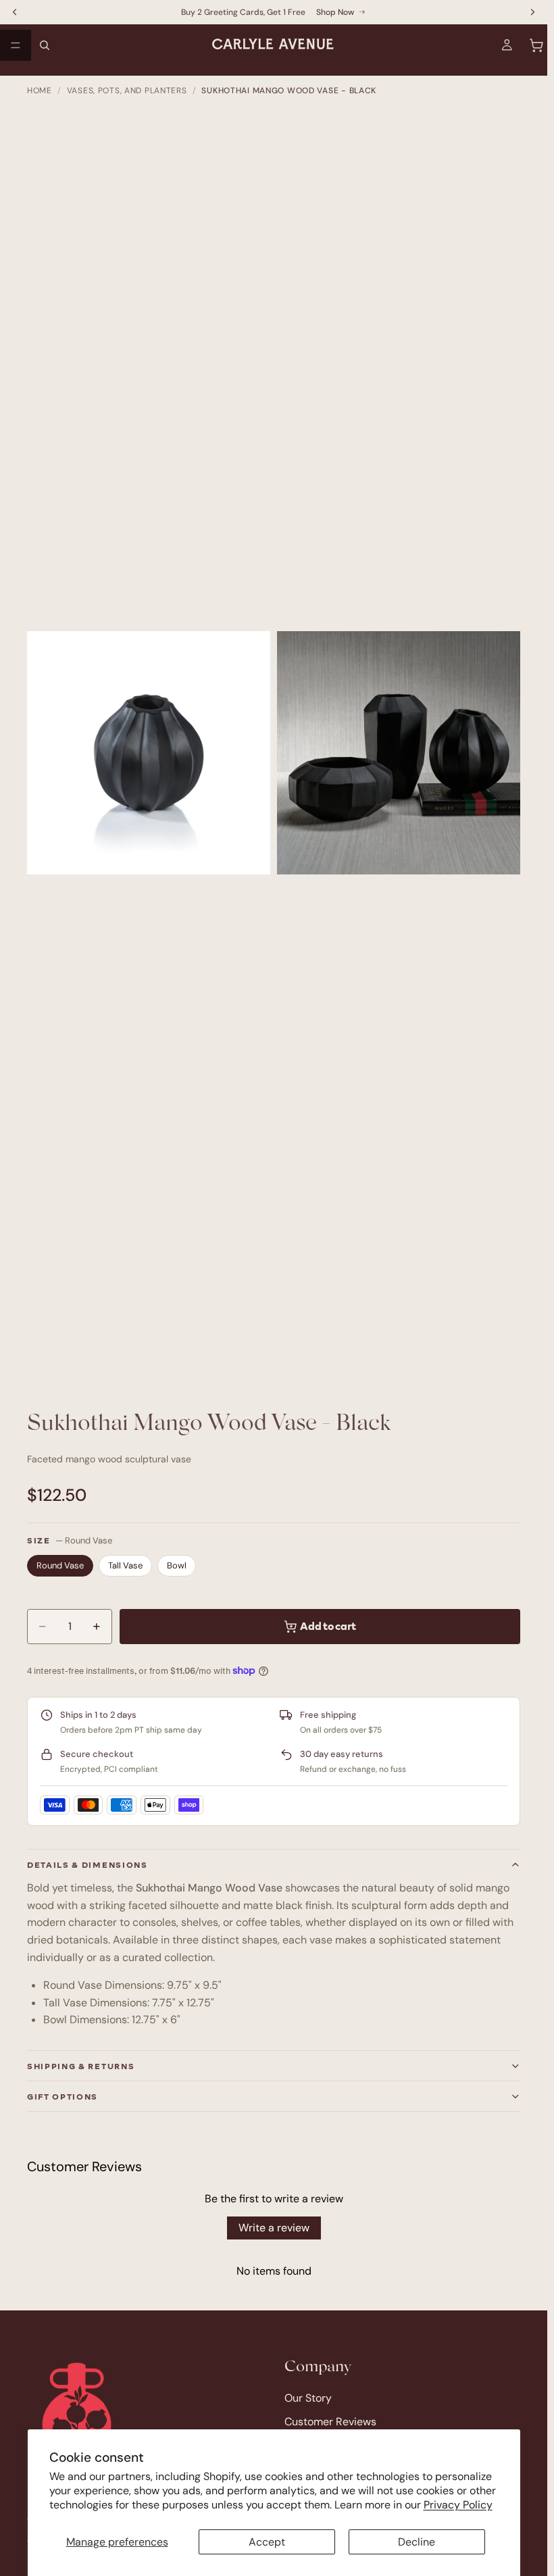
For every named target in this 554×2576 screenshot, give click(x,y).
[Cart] (536, 45)
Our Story (308, 2398)
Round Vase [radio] (60, 1565)
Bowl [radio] (177, 1565)
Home (40, 91)
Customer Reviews (330, 2422)
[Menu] (16, 45)
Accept (267, 2542)
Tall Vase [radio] (125, 1565)
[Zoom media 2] (399, 753)
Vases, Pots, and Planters (127, 91)
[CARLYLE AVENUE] (77, 2412)
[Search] (45, 45)
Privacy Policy (458, 2505)
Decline (417, 2542)
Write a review (274, 2228)
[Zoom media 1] (149, 753)
